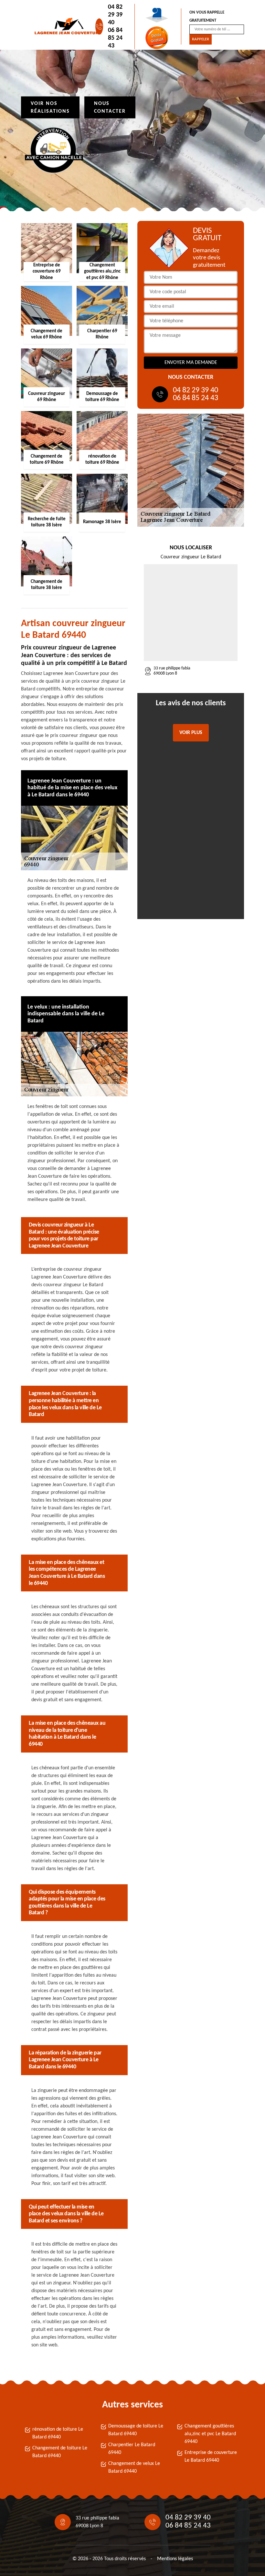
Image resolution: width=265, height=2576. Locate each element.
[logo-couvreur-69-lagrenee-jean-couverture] (63, 26)
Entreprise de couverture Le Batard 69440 (211, 2457)
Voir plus (191, 733)
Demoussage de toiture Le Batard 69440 (136, 2430)
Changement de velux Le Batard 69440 (134, 2467)
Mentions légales (175, 2559)
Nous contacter (110, 108)
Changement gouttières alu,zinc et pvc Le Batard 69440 (210, 2434)
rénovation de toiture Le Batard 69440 (58, 2433)
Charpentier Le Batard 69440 (132, 2449)
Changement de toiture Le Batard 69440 (60, 2452)
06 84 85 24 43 (115, 38)
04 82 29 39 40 (115, 15)
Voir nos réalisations (50, 108)
